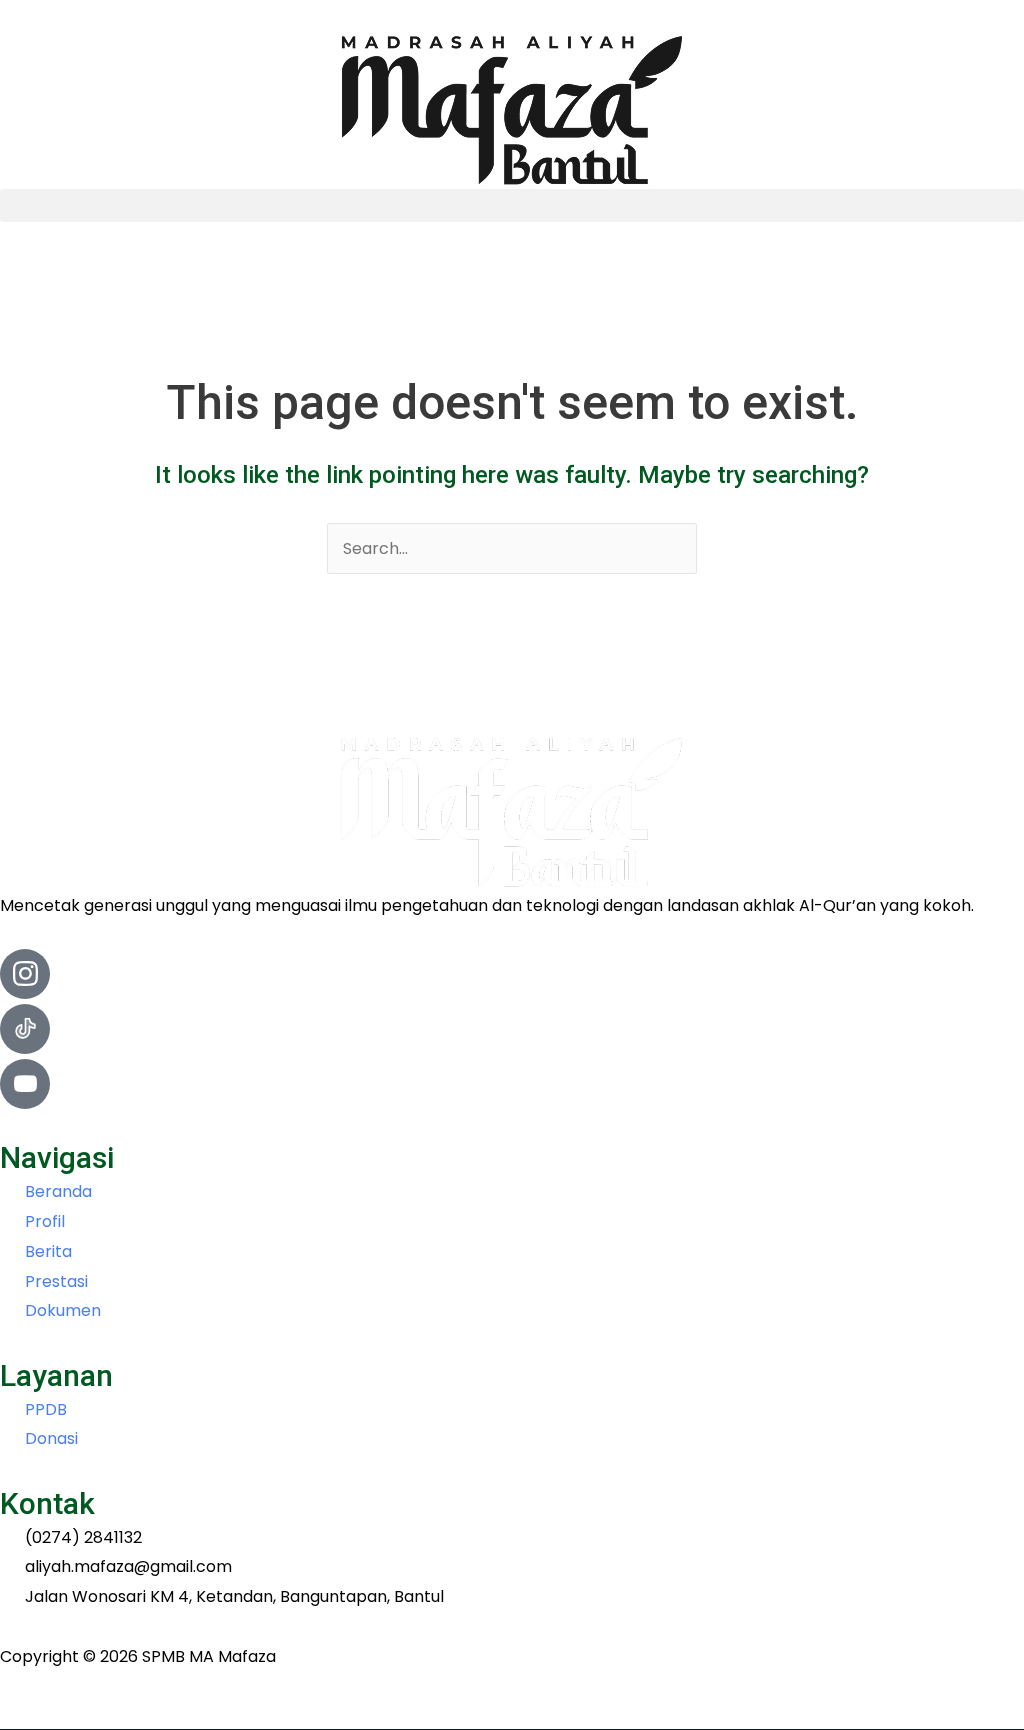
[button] (512, 205)
